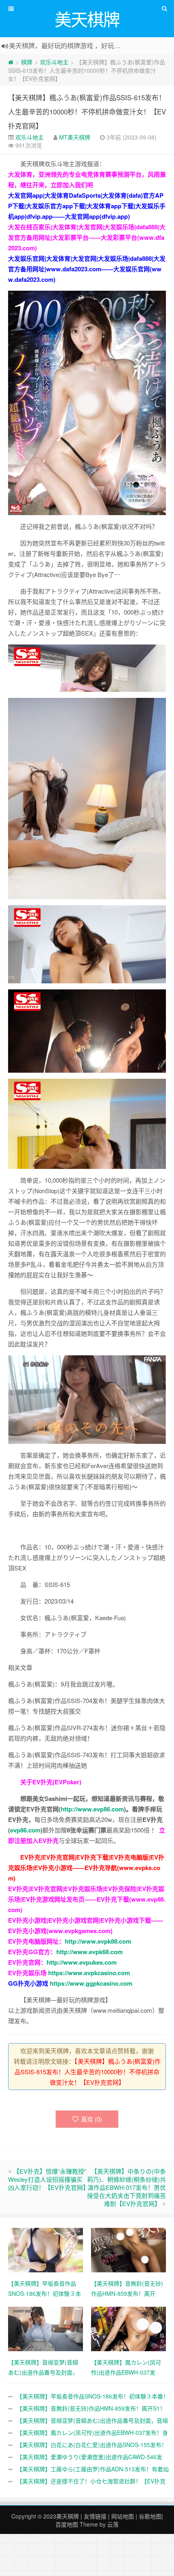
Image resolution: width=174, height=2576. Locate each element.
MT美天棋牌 (75, 137)
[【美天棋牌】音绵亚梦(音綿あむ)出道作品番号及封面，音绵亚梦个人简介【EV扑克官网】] (46, 2328)
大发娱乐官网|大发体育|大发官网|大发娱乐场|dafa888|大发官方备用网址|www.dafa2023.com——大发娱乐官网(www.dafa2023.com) (87, 269)
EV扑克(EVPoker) (57, 1782)
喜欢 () (91, 2119)
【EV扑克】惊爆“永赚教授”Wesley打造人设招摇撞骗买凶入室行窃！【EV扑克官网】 (49, 2179)
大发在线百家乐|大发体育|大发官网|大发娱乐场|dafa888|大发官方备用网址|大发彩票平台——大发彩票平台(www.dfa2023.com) (87, 237)
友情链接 (95, 2516)
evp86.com (25, 1830)
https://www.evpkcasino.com (89, 1973)
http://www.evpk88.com (98, 1941)
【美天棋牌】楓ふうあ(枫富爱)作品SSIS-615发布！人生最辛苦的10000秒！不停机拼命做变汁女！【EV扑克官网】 (87, 111)
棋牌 (27, 62)
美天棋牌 (68, 2516)
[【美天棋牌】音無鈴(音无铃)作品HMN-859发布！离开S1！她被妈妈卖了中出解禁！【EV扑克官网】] (128, 2249)
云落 (113, 2524)
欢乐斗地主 (54, 62)
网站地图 (123, 2516)
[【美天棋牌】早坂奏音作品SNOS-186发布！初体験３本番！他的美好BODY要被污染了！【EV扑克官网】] (46, 2249)
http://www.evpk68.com (89, 1952)
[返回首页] (11, 62)
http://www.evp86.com (92, 1809)
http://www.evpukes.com (82, 1962)
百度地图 (67, 2524)
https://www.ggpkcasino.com (91, 1983)
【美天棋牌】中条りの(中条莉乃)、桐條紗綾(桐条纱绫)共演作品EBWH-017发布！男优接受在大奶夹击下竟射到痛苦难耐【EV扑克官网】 (126, 2187)
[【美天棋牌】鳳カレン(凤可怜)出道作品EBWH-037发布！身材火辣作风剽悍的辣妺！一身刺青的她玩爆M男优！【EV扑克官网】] (128, 2328)
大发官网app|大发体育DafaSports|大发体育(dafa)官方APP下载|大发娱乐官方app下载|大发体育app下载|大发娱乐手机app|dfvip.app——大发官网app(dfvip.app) (87, 206)
